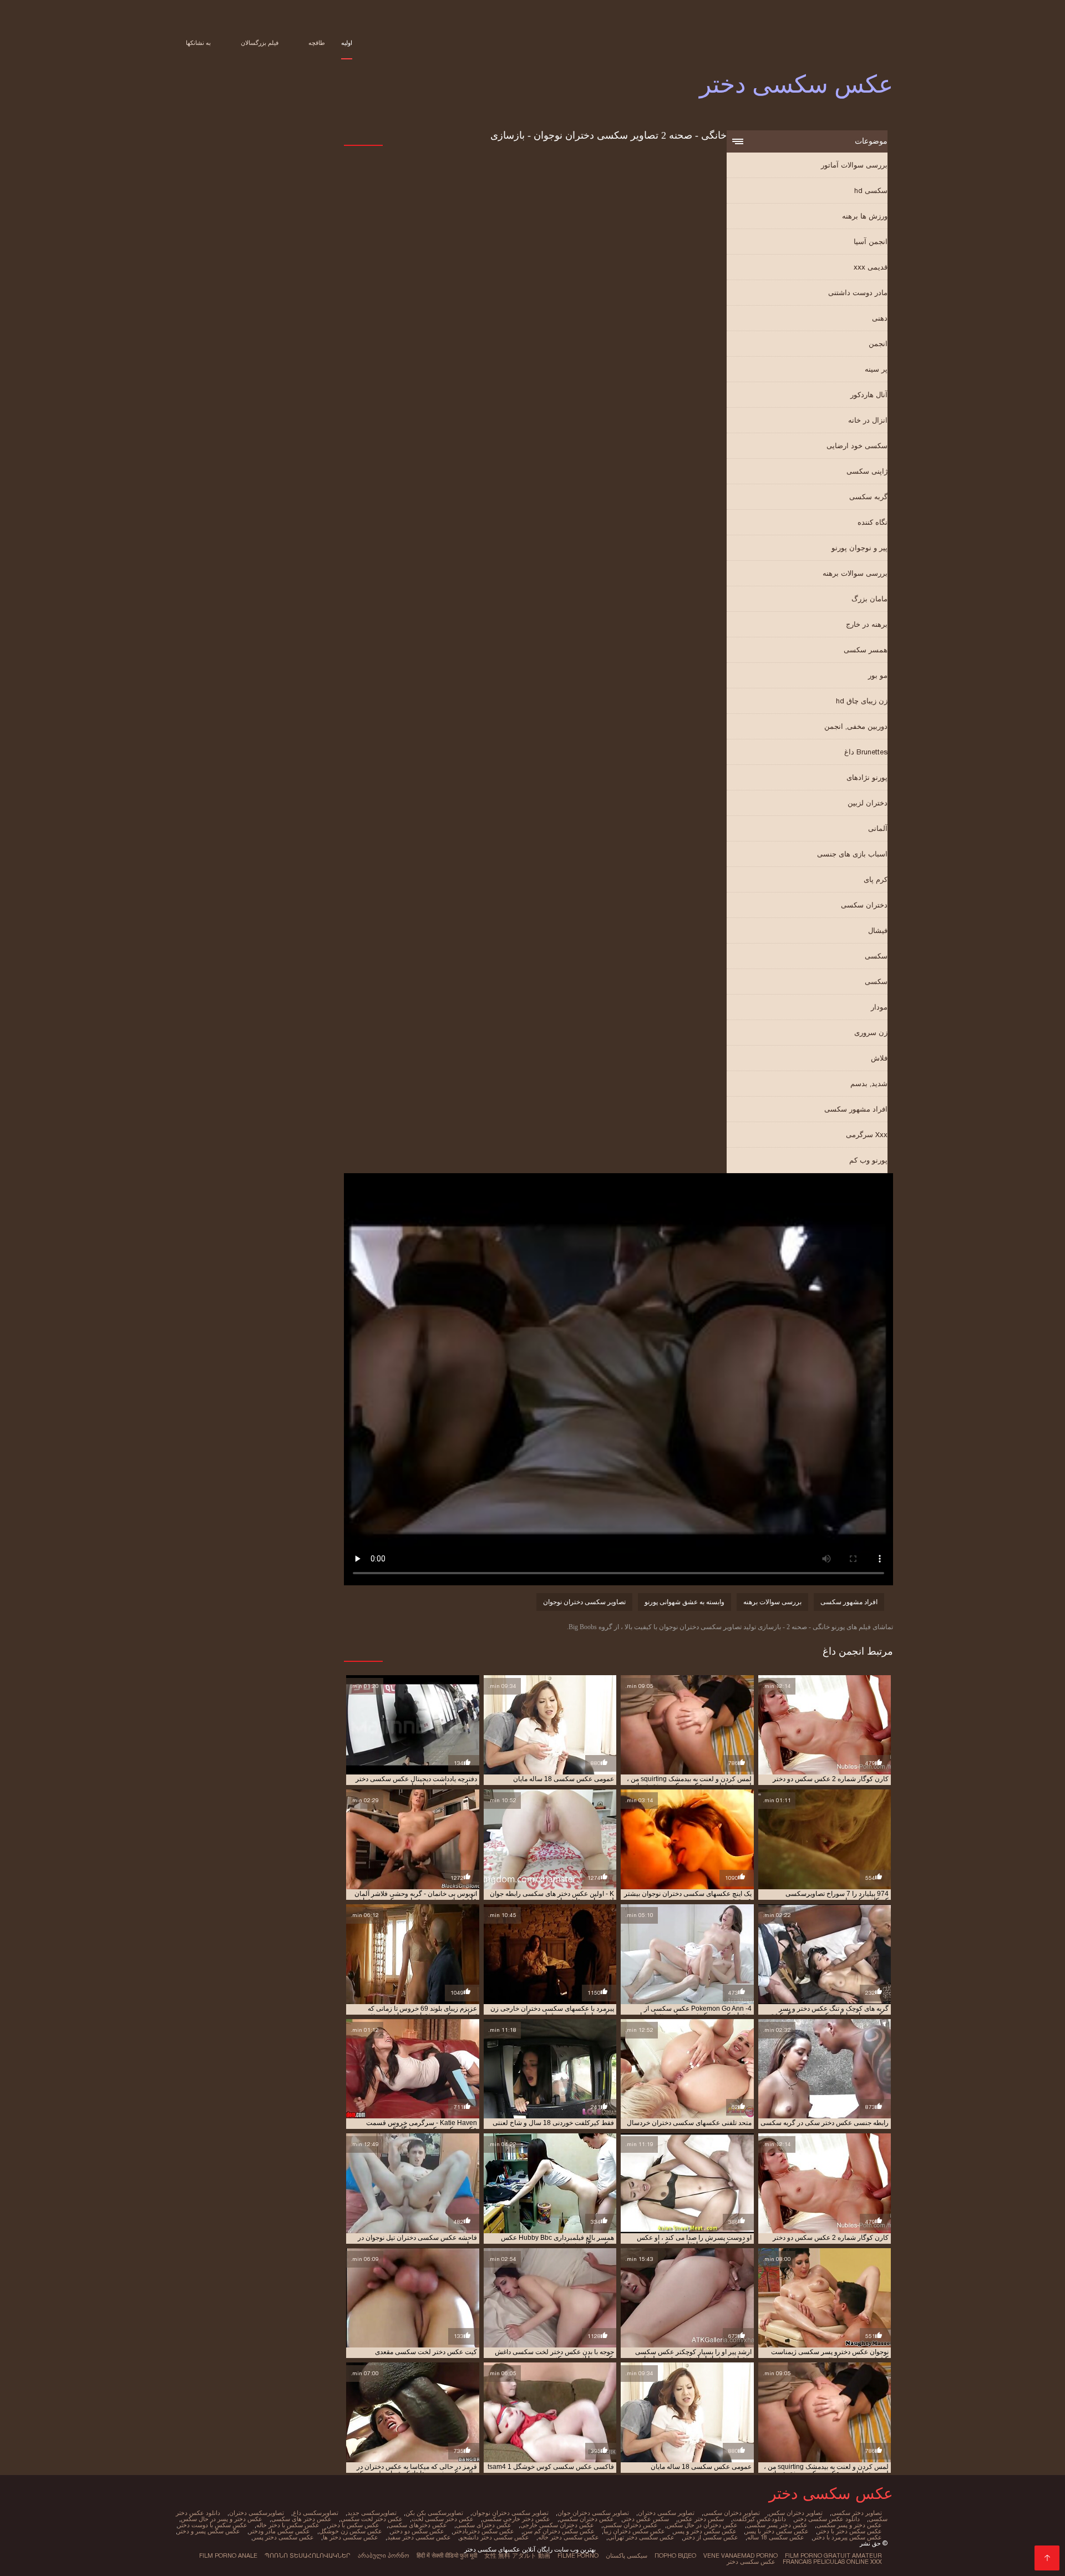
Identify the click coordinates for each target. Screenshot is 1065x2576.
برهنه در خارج (867, 624)
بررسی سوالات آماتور (854, 165)
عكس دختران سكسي (587, 2519)
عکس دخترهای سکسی (418, 2525)
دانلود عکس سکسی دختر (827, 2519)
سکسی (876, 956)
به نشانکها (198, 43)
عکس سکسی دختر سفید (419, 2537)
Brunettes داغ (866, 752)
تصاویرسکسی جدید (372, 2513)
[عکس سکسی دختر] (1047, 2558)
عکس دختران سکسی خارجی (557, 2525)
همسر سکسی (866, 650)
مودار (879, 1007)
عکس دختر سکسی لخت (443, 2519)
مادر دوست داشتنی (858, 293)
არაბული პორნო (384, 2555)
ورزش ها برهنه (865, 216)
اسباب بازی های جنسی (852, 854)
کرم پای (876, 879)
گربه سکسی (868, 497)
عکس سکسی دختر (751, 2562)
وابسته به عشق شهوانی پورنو (684, 1602)
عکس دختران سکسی (630, 2525)
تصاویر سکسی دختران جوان (593, 2513)
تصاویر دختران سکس (796, 2513)
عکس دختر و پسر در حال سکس (222, 2519)
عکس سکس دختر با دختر (850, 2531)
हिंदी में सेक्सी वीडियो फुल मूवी (447, 2555)
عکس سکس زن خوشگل (351, 2531)
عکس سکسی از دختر (711, 2537)
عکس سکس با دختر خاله (288, 2525)
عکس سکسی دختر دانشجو (495, 2537)
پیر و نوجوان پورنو (859, 548)
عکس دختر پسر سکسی (777, 2525)
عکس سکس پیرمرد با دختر (848, 2537)
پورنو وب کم (868, 1160)
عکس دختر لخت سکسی (372, 2519)
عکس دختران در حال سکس (702, 2525)
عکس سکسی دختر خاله (569, 2537)
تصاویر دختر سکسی (857, 2513)
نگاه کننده (873, 522)
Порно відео (675, 2555)
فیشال (878, 930)
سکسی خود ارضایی (857, 446)
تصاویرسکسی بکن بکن (434, 2513)
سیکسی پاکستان (627, 2555)
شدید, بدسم (869, 1084)
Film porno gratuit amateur (833, 2555)
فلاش (879, 1058)
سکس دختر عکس (701, 2519)
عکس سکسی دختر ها (351, 2537)
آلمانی (878, 828)
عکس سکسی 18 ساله (776, 2537)
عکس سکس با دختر (354, 2525)
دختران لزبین (868, 803)
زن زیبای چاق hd (862, 701)
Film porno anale (228, 2555)
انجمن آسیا (871, 242)
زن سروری (871, 1033)
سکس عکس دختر (646, 2519)
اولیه (347, 43)
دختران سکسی (864, 905)
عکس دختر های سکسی (301, 2519)
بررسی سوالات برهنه (855, 573)
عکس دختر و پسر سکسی (849, 2525)
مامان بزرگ (869, 599)
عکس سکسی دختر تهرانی (641, 2537)
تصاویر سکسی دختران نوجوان (584, 1602)
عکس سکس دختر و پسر (705, 2531)
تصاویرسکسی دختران (257, 2513)
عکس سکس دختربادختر (484, 2531)
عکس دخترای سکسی (484, 2525)
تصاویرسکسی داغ (316, 2513)
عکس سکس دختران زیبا (634, 2531)
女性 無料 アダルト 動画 (517, 2555)
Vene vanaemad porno (741, 2555)
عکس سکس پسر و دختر (209, 2531)
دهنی (880, 318)
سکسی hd (871, 191)
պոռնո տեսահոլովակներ (308, 2555)
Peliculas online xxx (848, 2562)
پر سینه (876, 369)
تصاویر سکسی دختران (666, 2513)
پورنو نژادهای (867, 777)
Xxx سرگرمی (867, 1135)
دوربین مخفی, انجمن (856, 726)
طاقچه (317, 43)
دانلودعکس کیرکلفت (759, 2519)
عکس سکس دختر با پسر (777, 2531)
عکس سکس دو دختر (418, 2531)
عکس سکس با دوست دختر (213, 2525)
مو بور (878, 675)
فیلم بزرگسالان (260, 43)
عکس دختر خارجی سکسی (516, 2519)
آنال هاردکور (869, 395)
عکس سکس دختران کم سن (559, 2531)
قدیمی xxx (871, 267)
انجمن (878, 344)
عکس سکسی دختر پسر (283, 2537)
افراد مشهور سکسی (856, 1109)
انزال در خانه (868, 420)
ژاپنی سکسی (867, 471)
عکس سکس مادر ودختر (280, 2531)
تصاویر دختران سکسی (732, 2513)
